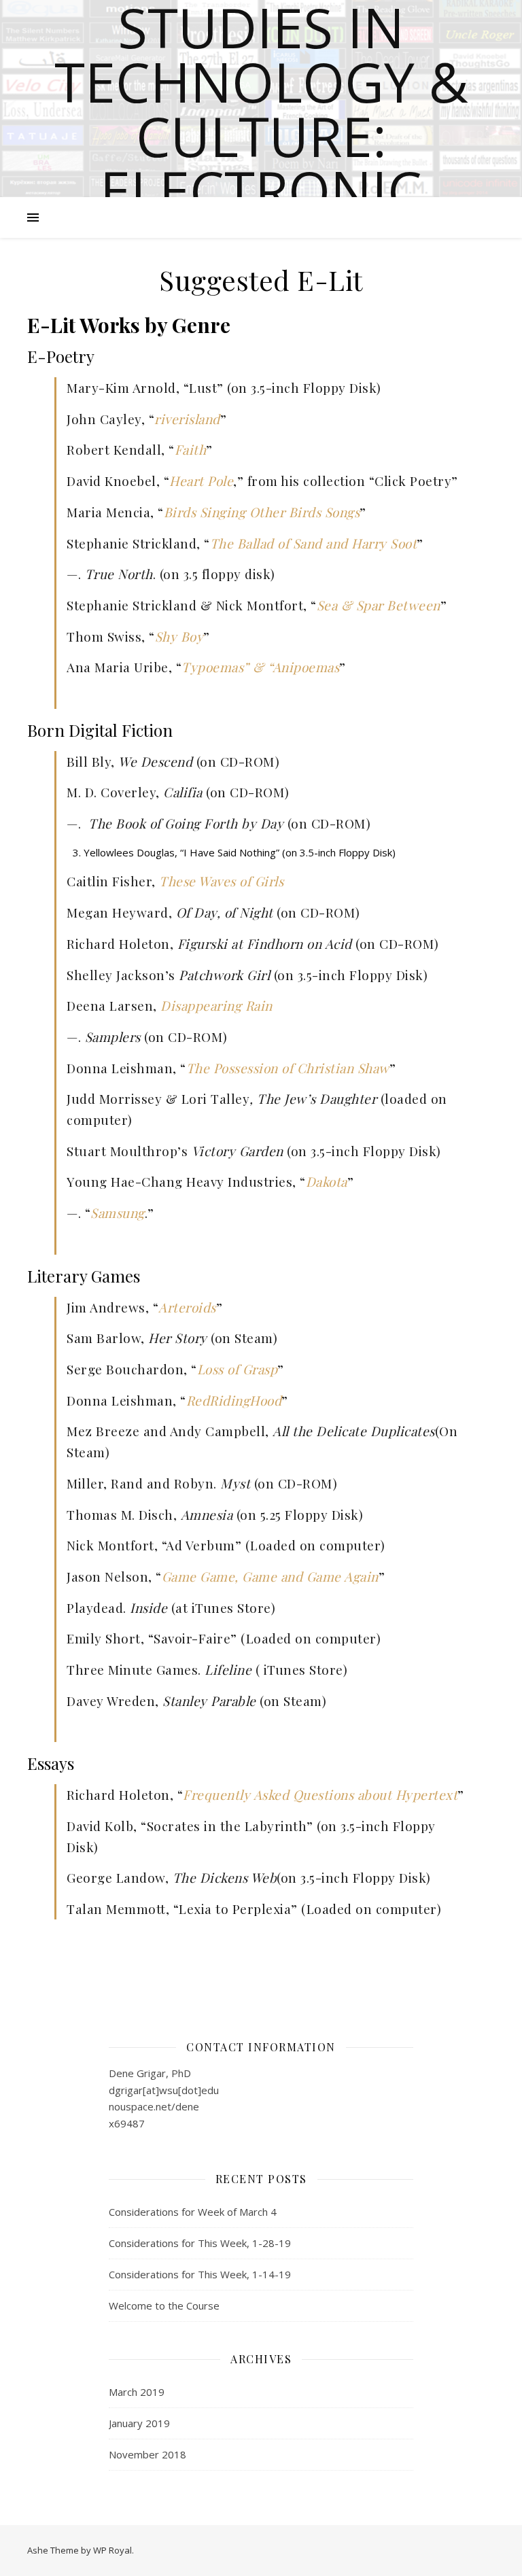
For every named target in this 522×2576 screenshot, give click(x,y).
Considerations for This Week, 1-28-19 (200, 2243)
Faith (191, 449)
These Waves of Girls (221, 881)
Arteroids (187, 1307)
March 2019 (137, 2392)
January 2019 (139, 2423)
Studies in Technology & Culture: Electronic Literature (261, 136)
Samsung (118, 1213)
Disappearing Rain (216, 1005)
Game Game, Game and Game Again (270, 1576)
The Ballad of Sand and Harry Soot (314, 543)
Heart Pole (201, 481)
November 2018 (147, 2454)
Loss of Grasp (238, 1369)
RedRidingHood (234, 1400)
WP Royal (112, 2550)
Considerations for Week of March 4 (193, 2212)
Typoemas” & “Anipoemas (260, 667)
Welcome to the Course (164, 2305)
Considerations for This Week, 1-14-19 (200, 2274)
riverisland (187, 419)
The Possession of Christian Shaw (288, 1068)
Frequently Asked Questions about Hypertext (320, 1794)
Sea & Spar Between (379, 605)
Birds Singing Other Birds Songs (262, 512)
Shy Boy (179, 636)
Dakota (327, 1181)
